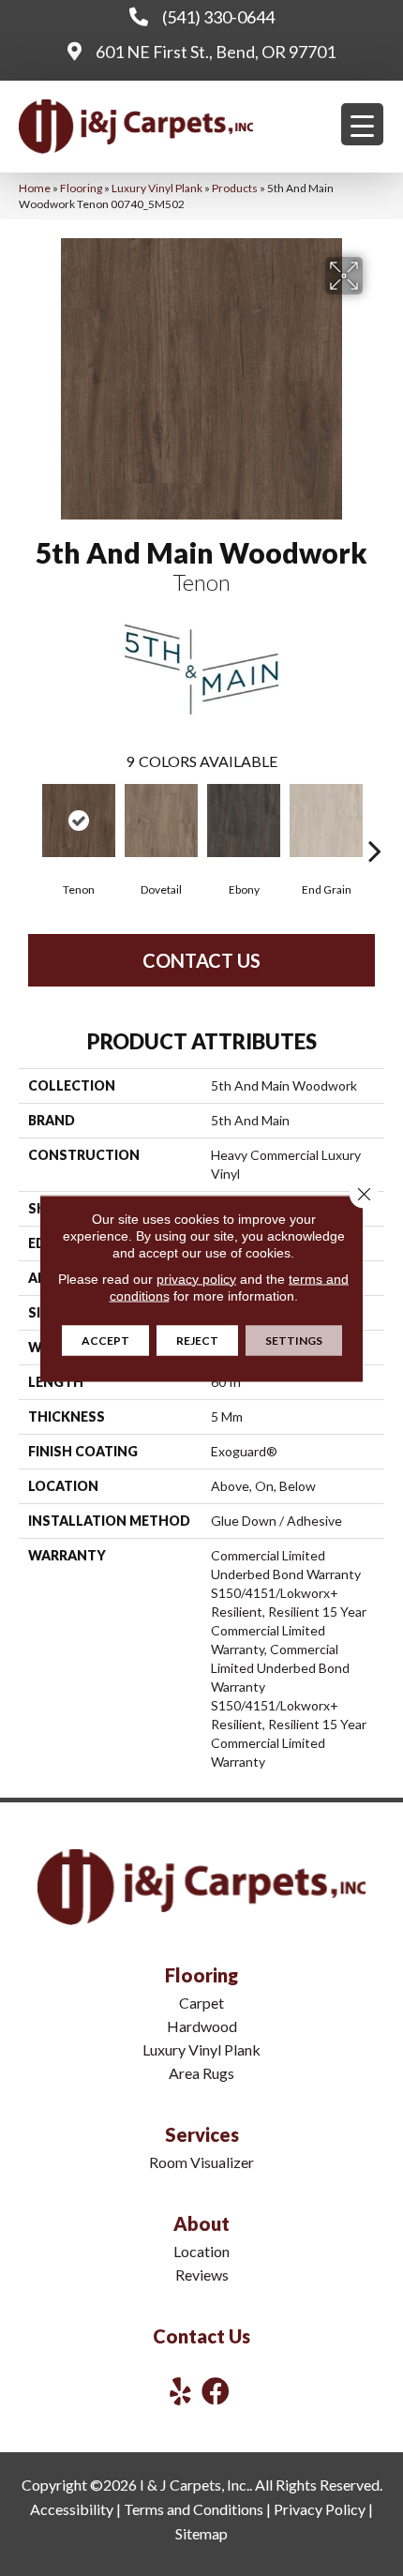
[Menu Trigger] (362, 124)
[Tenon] (79, 821)
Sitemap (201, 2533)
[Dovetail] (161, 821)
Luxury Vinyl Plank (157, 188)
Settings (294, 1340)
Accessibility (72, 2509)
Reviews (202, 2275)
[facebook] (216, 2391)
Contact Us (201, 960)
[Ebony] (244, 821)
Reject (197, 1340)
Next (375, 822)
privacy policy (196, 1278)
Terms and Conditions (194, 2509)
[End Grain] (326, 821)
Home (35, 188)
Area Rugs (201, 2073)
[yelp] (180, 2391)
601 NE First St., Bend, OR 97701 (216, 52)
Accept (105, 1340)
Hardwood (202, 2026)
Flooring (81, 188)
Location (201, 2251)
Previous (28, 822)
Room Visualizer (201, 2162)
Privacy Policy (320, 2509)
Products (235, 188)
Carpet (201, 2003)
